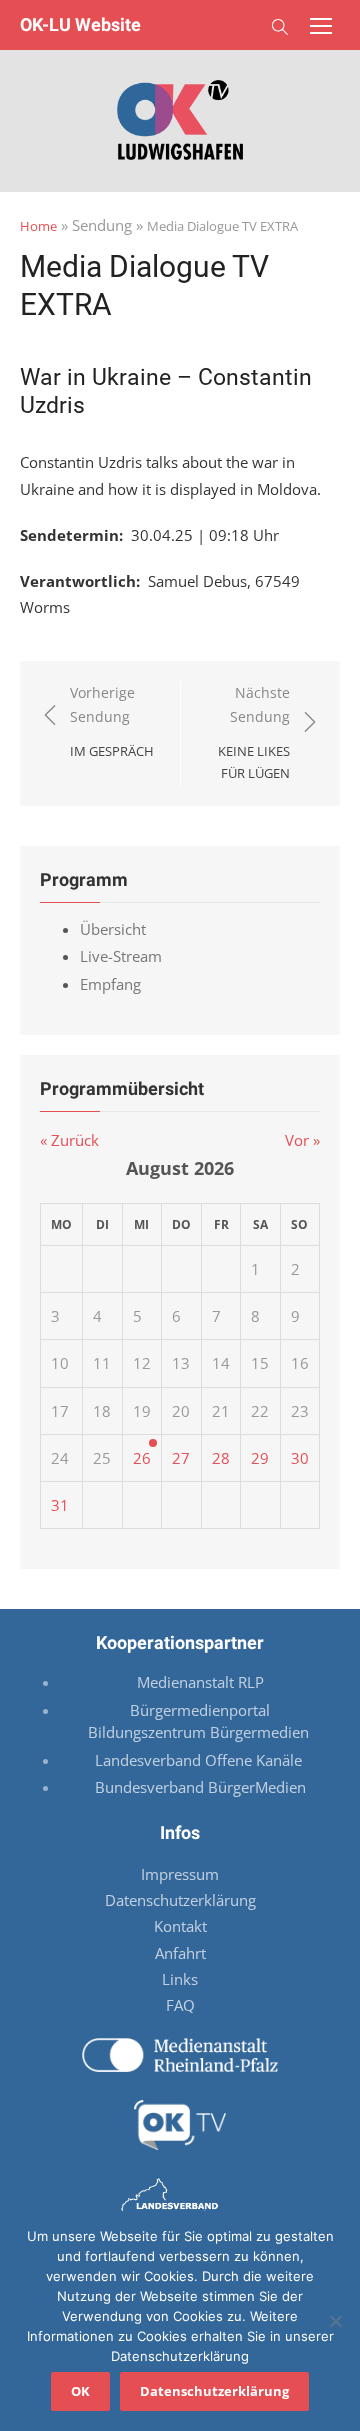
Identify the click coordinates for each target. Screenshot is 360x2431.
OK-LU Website (80, 24)
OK (80, 2391)
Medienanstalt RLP (200, 1682)
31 (60, 1505)
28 (221, 1458)
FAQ (180, 2005)
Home (38, 226)
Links (180, 1979)
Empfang (110, 984)
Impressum (180, 1874)
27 (181, 1458)
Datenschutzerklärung (180, 1900)
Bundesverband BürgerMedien (200, 1787)
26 (142, 1458)
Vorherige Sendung (112, 721)
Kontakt (180, 1926)
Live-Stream (121, 956)
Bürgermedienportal (200, 1710)
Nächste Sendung (254, 733)
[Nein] (335, 2321)
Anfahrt (180, 1953)
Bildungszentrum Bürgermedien (200, 1732)
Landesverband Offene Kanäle (200, 1760)
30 (300, 1458)
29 (260, 1458)
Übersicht (113, 929)
